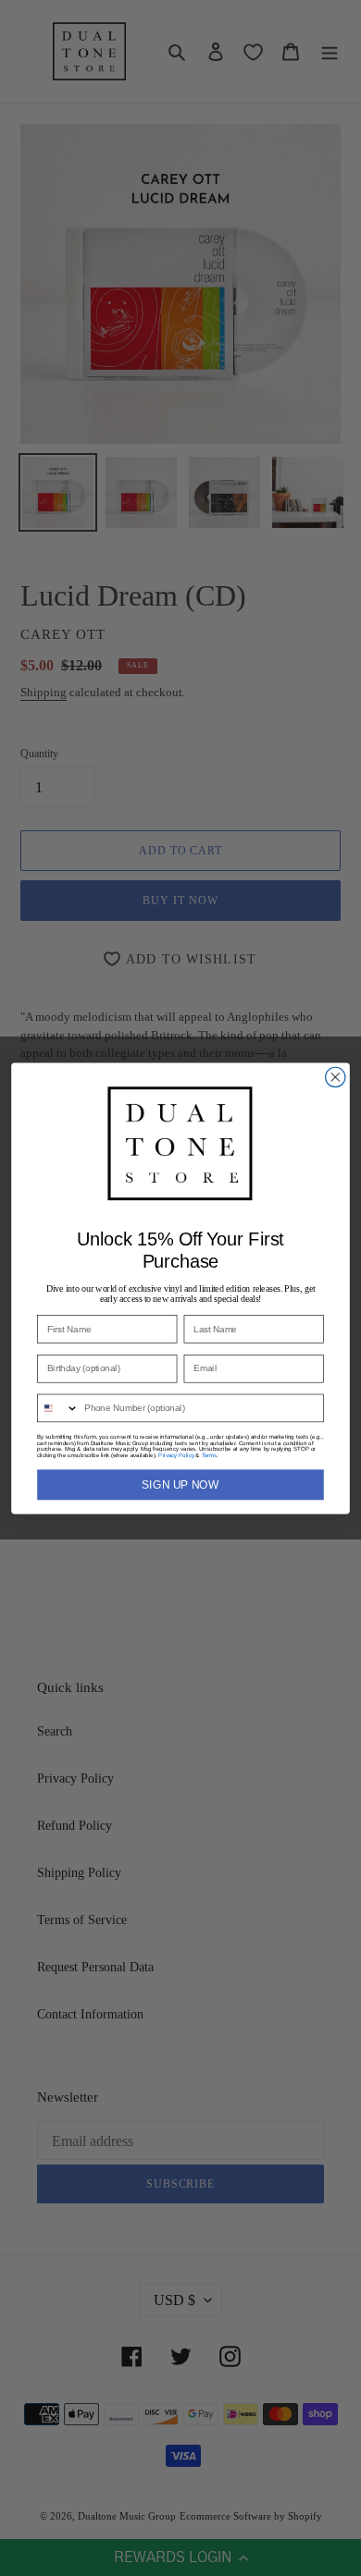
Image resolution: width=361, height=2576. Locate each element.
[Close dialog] (336, 1077)
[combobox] (58, 1408)
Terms (209, 1455)
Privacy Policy (176, 1455)
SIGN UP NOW (180, 1484)
